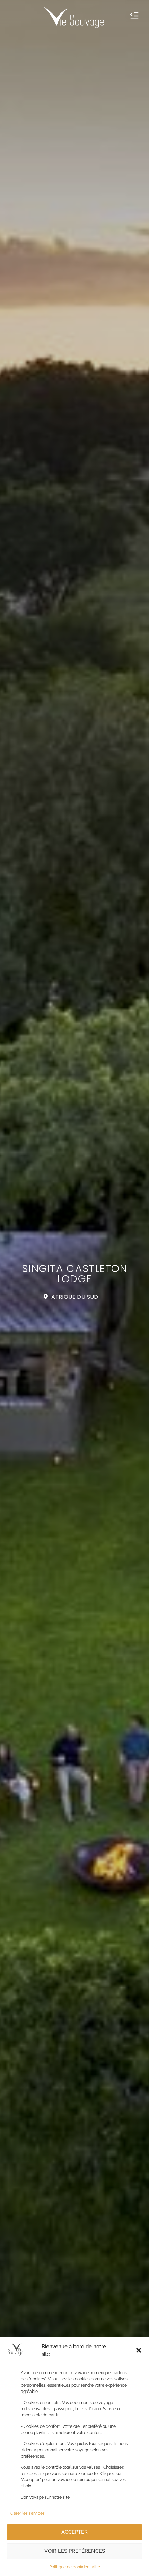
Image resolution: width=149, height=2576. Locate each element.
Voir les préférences (75, 2551)
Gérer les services (28, 2513)
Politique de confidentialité (75, 2567)
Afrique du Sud (75, 1297)
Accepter (74, 2532)
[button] (139, 2350)
